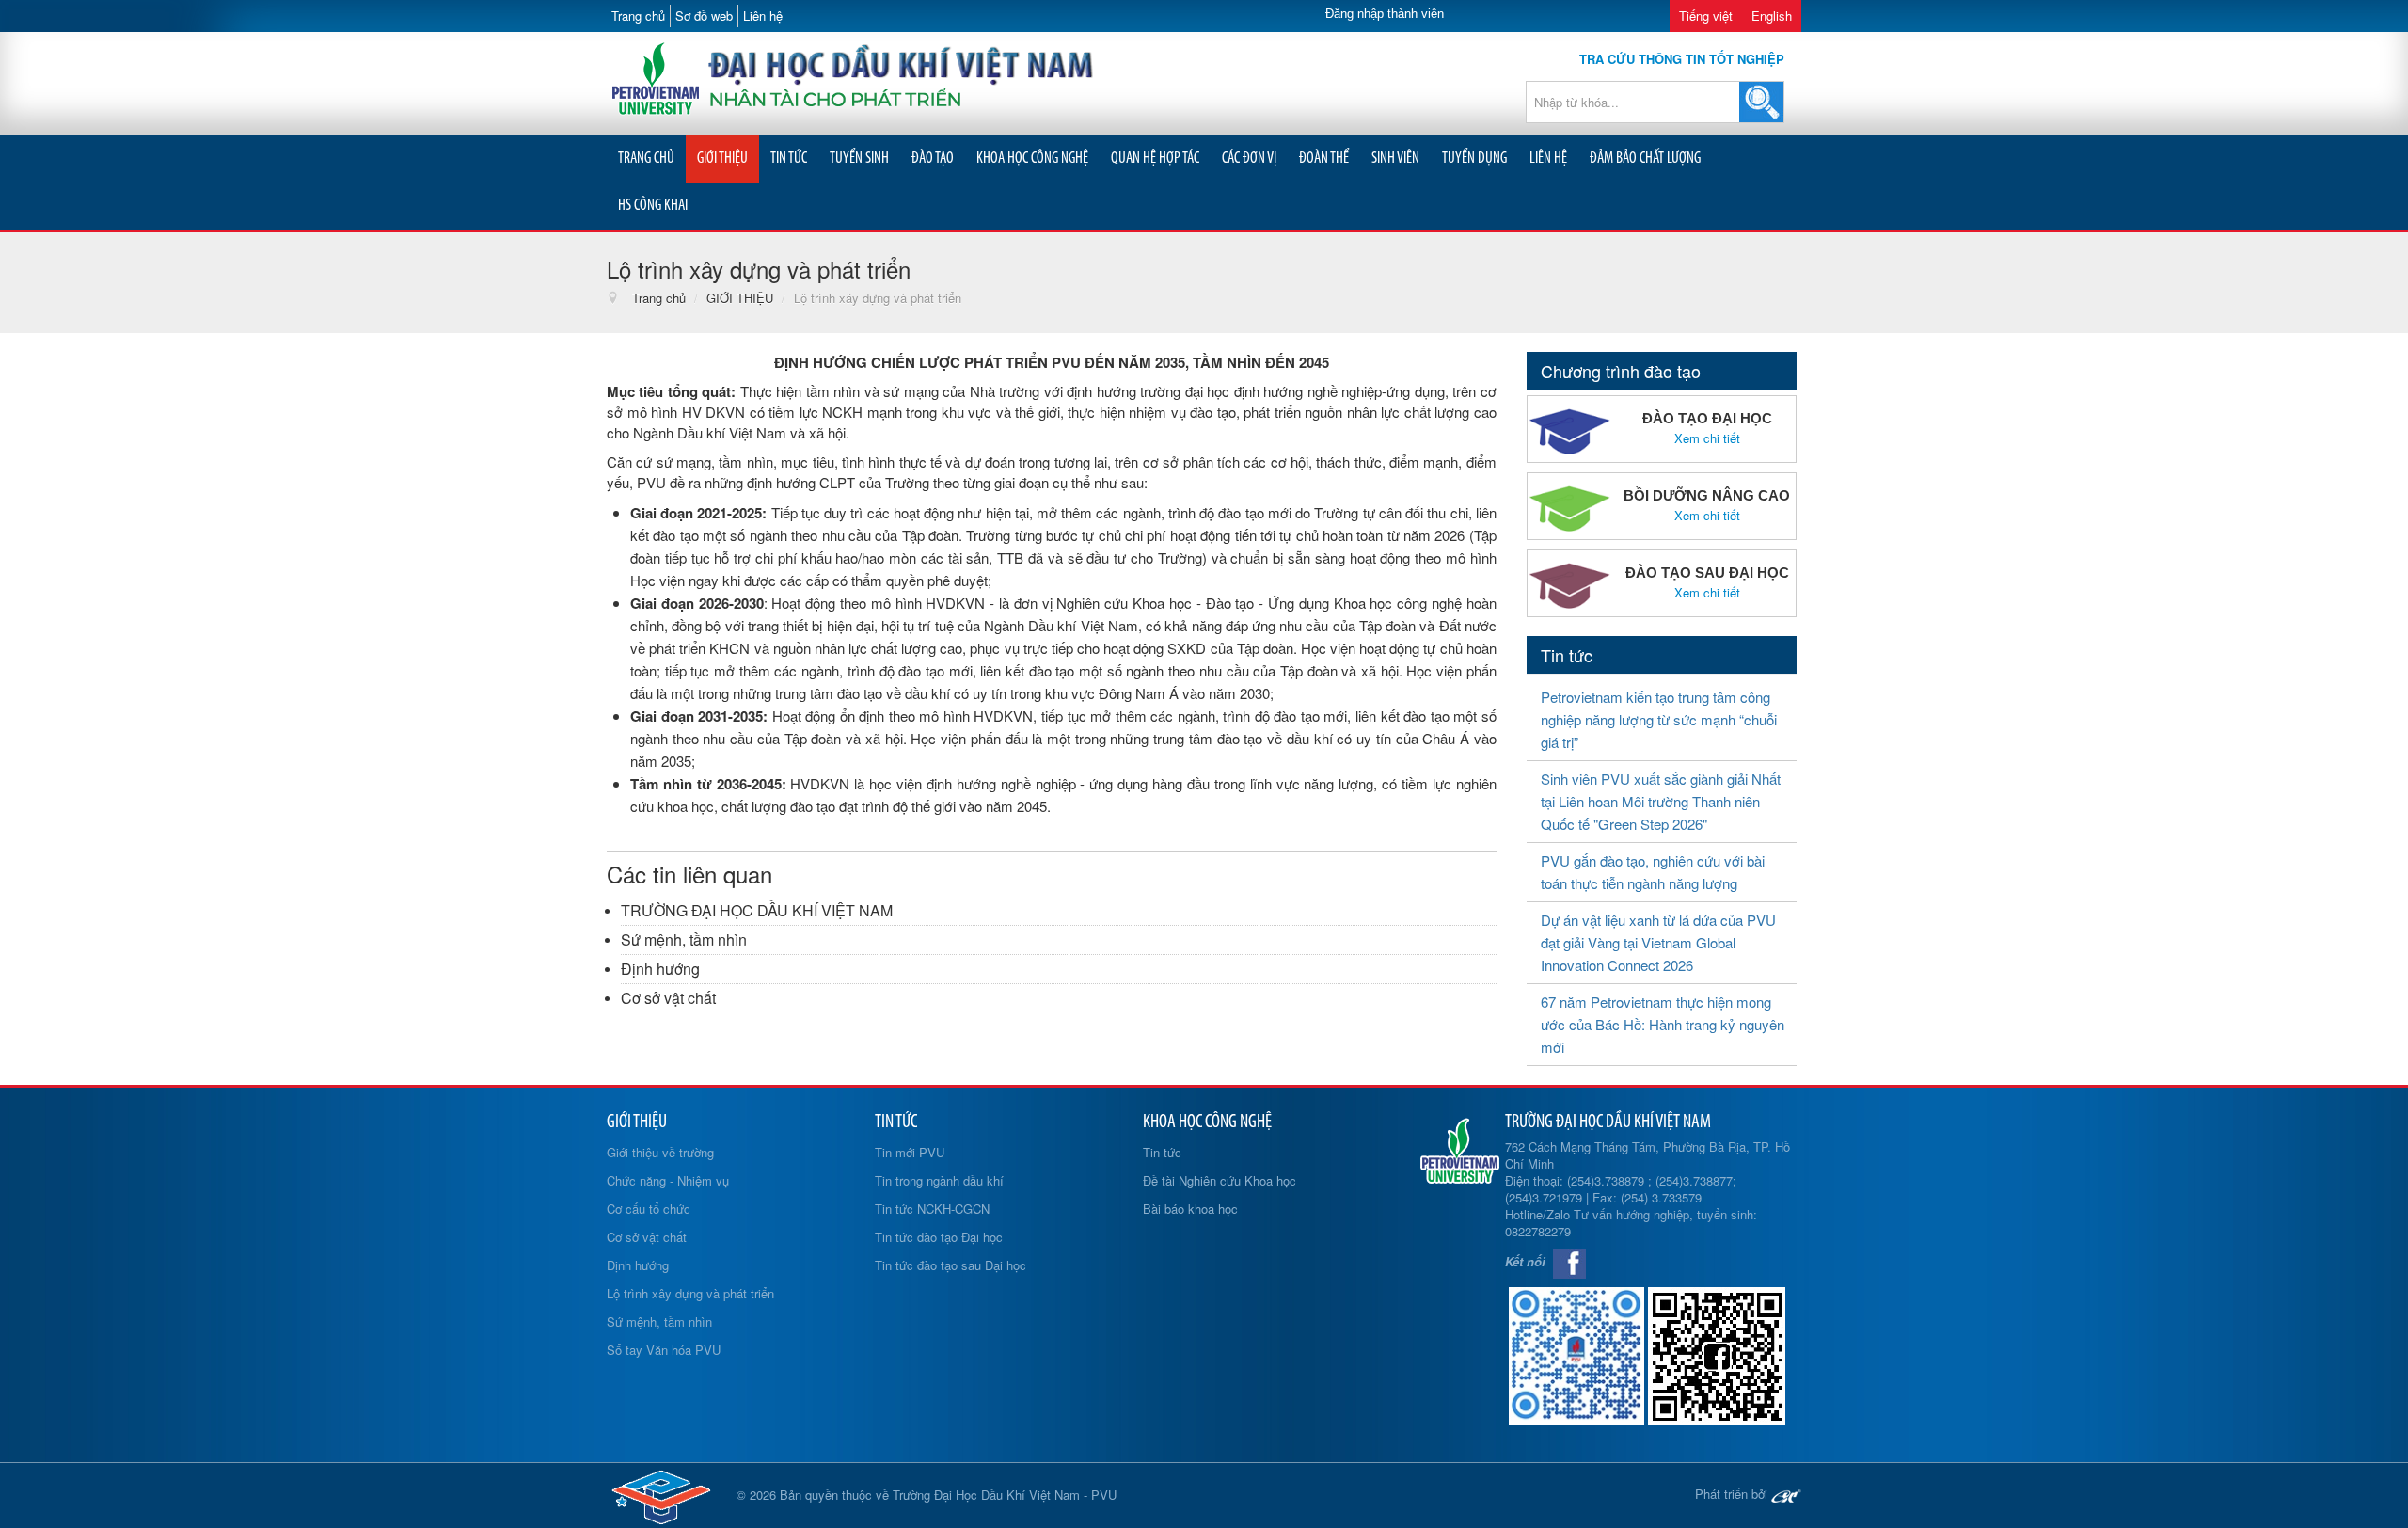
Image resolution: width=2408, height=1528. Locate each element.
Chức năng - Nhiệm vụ (668, 1180)
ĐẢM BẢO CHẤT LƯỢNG (1645, 159)
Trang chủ (638, 16)
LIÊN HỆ (1548, 159)
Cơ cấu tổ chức (649, 1209)
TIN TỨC (789, 159)
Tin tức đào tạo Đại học (939, 1237)
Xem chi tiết (1707, 438)
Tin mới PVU (910, 1152)
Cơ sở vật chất (668, 998)
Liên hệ (763, 16)
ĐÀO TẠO (933, 159)
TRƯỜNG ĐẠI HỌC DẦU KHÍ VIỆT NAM (757, 910)
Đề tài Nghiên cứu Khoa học (1220, 1180)
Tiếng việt (1706, 16)
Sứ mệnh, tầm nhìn (684, 939)
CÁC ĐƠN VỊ (1249, 159)
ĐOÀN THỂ (1324, 159)
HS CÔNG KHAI (653, 206)
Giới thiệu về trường (660, 1152)
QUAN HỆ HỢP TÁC (1155, 159)
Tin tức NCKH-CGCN (932, 1209)
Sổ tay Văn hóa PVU (664, 1350)
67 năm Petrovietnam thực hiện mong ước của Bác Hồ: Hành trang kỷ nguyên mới (1663, 1024)
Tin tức (1162, 1152)
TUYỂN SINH (859, 159)
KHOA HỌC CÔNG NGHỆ (1032, 159)
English (1772, 16)
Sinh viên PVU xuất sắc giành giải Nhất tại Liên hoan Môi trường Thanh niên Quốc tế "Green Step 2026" (1661, 801)
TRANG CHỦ (646, 159)
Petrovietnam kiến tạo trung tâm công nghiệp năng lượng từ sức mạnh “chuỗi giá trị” (1659, 719)
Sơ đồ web (704, 16)
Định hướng (660, 969)
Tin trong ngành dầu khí (939, 1180)
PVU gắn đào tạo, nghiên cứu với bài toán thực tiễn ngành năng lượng (1653, 872)
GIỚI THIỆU (722, 159)
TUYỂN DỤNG (1474, 159)
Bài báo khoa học (1190, 1209)
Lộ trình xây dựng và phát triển (690, 1293)
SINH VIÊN (1395, 159)
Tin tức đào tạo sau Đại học (951, 1265)
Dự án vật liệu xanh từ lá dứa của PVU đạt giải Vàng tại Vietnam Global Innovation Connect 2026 (1658, 942)
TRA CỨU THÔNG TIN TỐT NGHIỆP (1682, 59)
